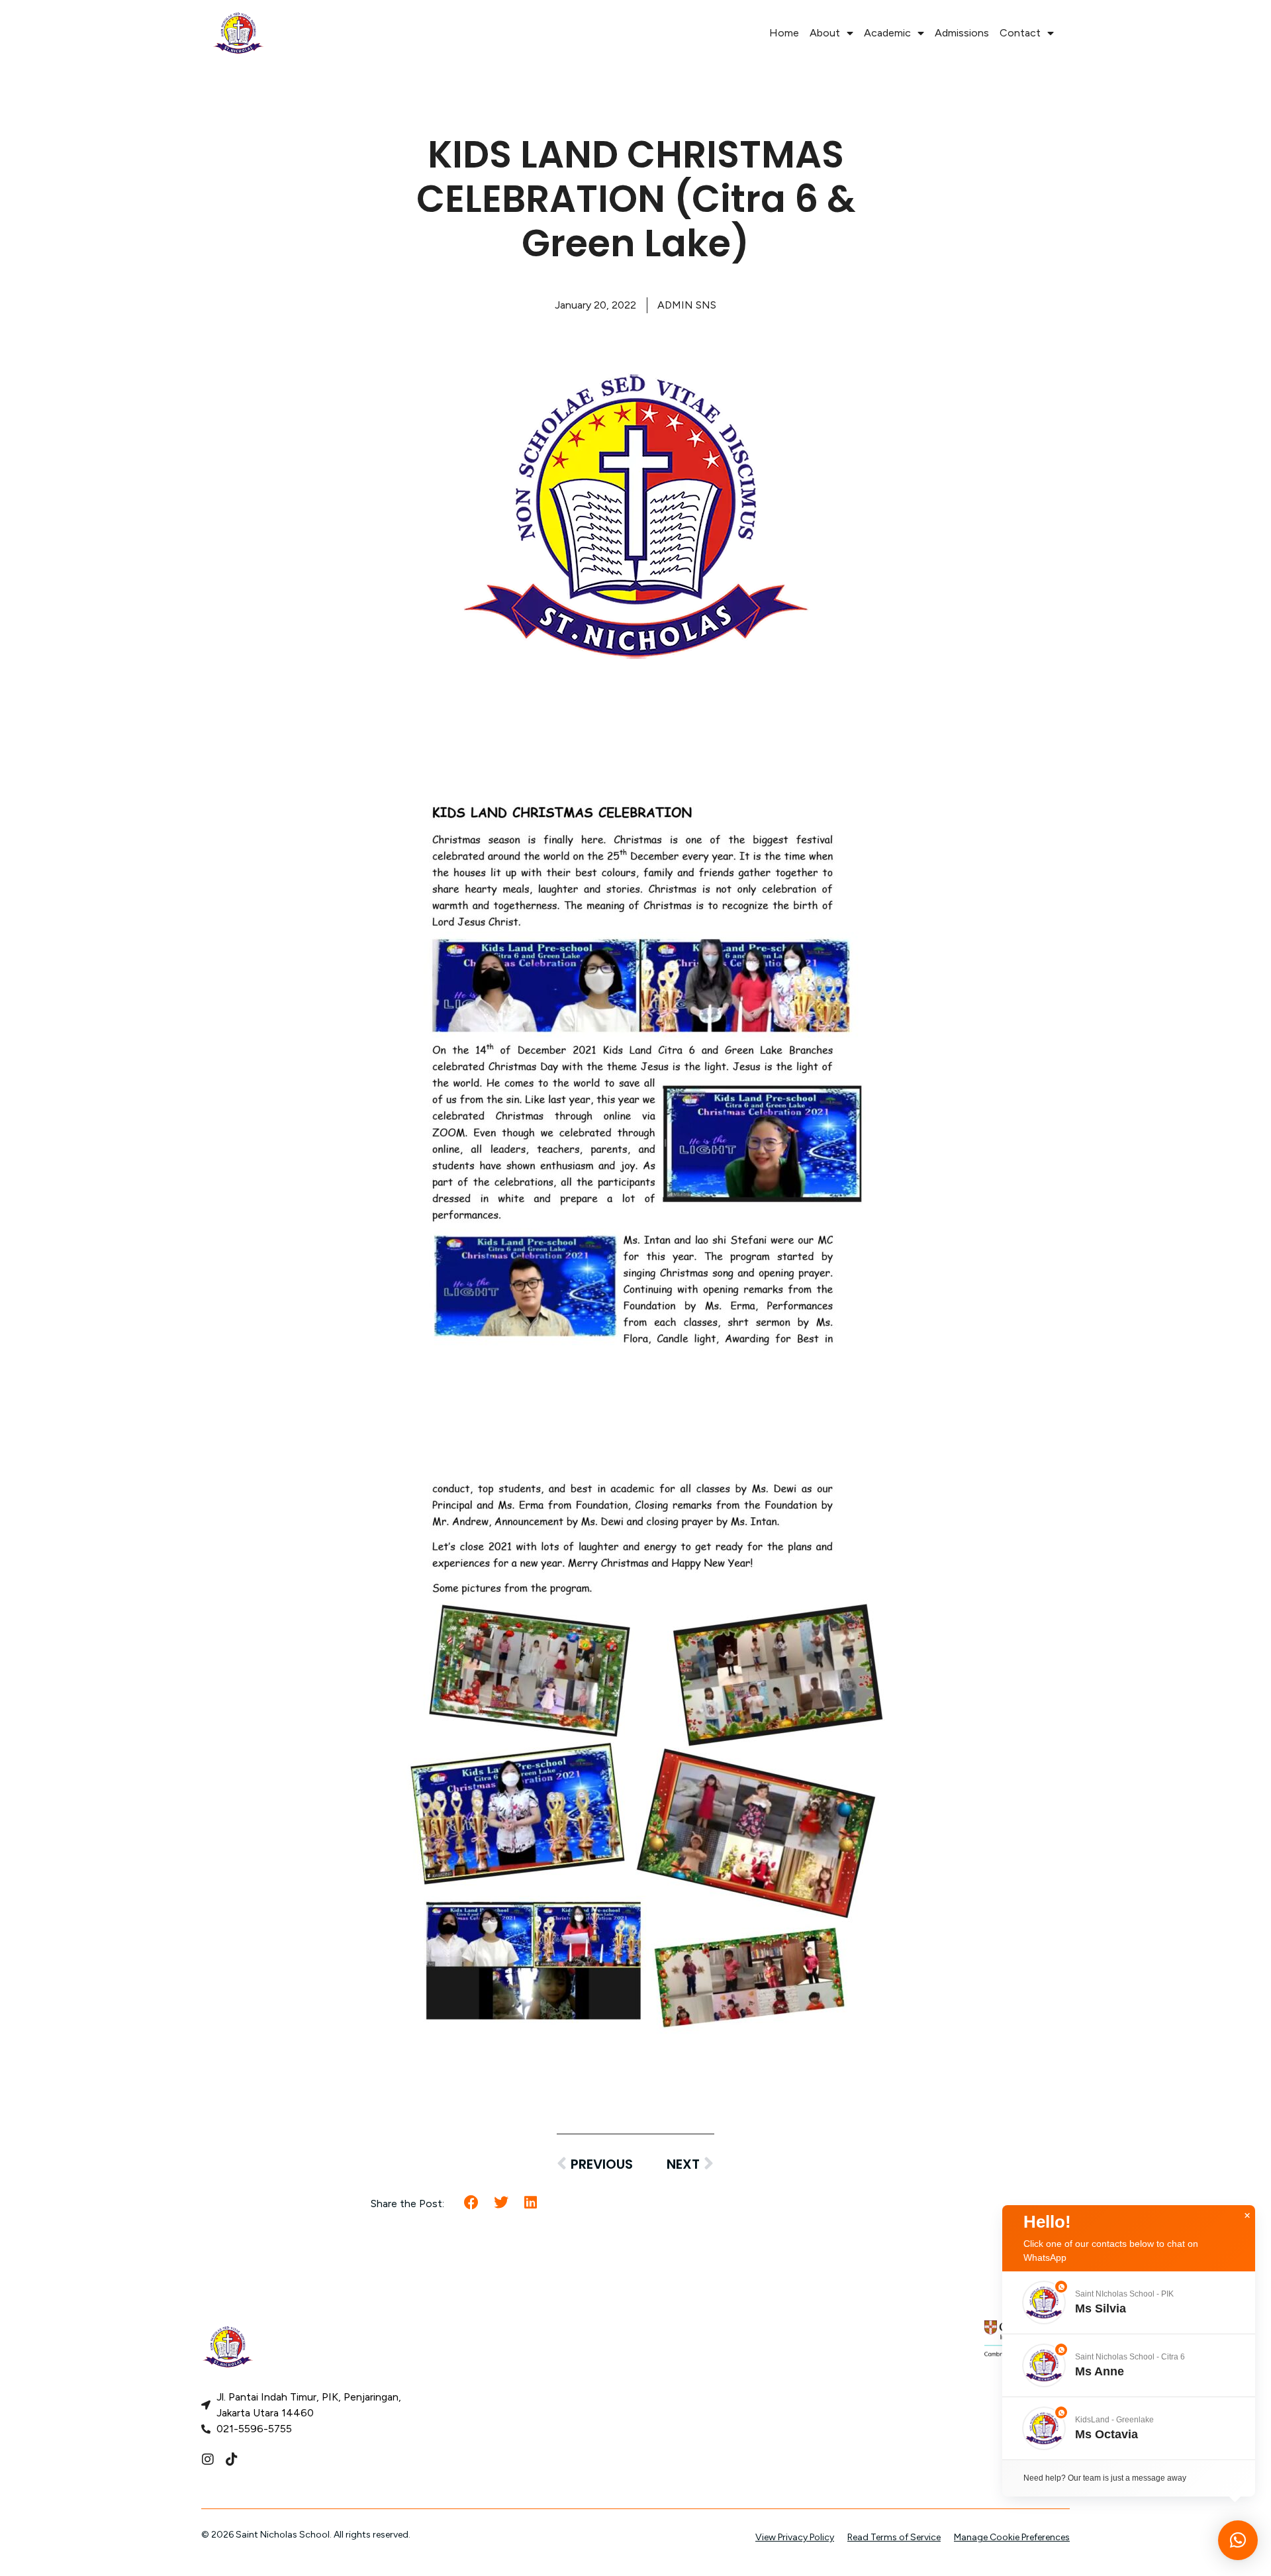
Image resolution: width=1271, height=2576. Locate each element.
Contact (1020, 33)
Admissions (962, 33)
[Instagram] (208, 2459)
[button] (472, 2203)
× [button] (1247, 2216)
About (825, 33)
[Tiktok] (232, 2459)
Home (784, 33)
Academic (887, 33)
